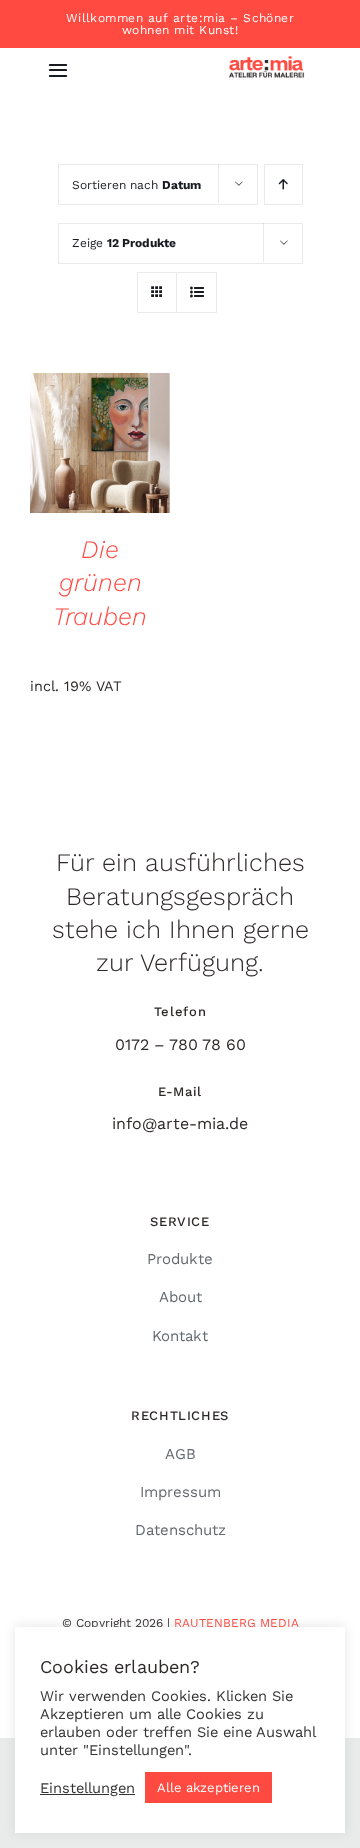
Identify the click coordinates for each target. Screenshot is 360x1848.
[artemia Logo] (266, 58)
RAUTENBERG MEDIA (236, 1623)
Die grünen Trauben (100, 583)
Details (100, 445)
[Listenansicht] (196, 292)
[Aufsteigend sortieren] (283, 184)
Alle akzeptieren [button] (208, 1787)
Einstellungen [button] (87, 1788)
